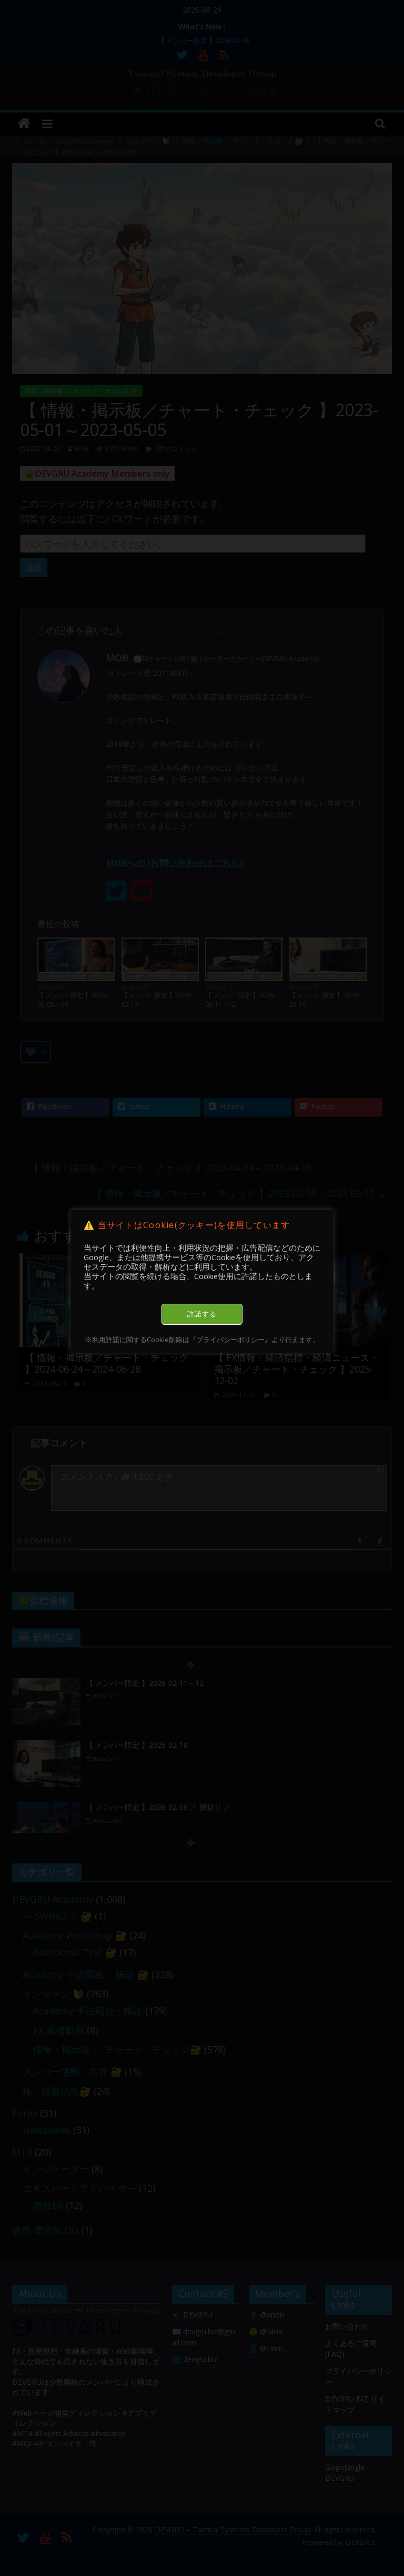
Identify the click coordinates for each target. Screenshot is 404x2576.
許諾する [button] (202, 1314)
